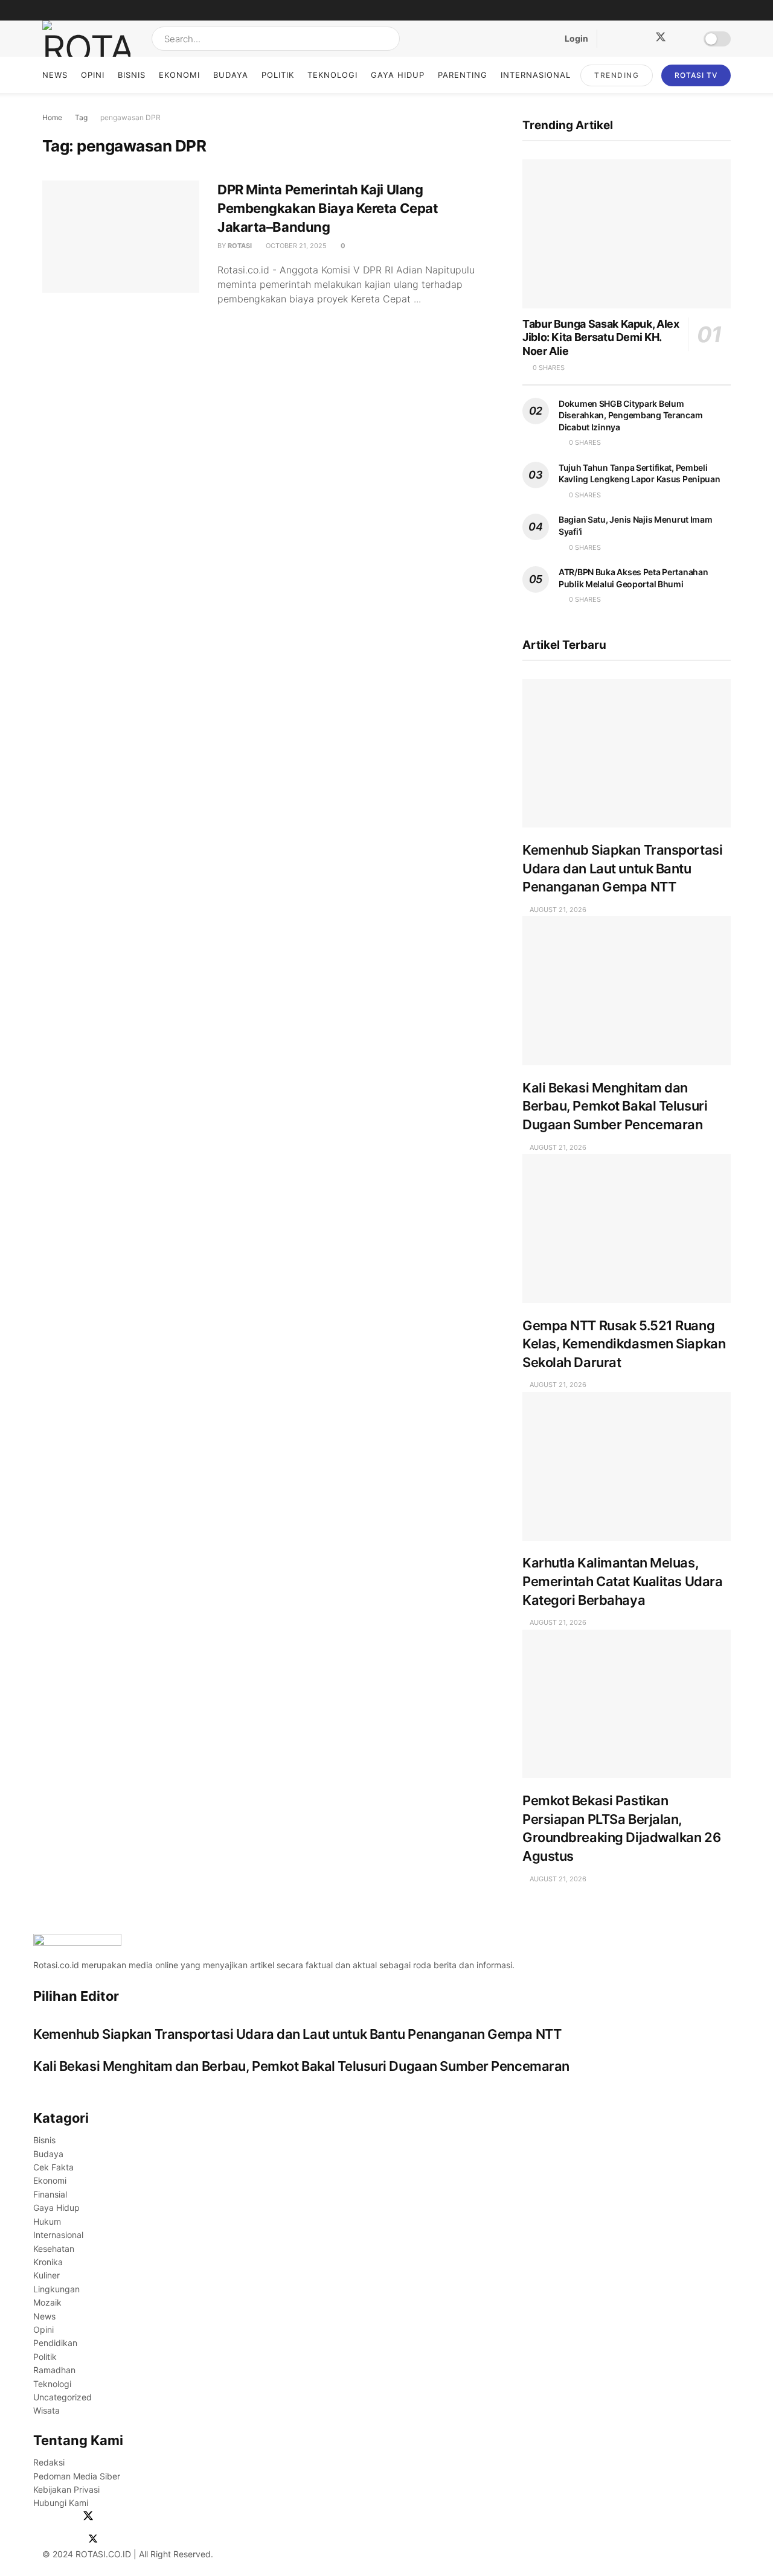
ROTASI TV (696, 75)
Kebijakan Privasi (66, 2489)
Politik (278, 75)
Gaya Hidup (398, 75)
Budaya (231, 75)
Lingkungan (56, 2289)
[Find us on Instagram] (630, 39)
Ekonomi (179, 75)
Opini (93, 75)
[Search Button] (388, 39)
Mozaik (47, 2302)
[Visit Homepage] (86, 39)
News (55, 75)
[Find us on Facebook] (610, 39)
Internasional (536, 75)
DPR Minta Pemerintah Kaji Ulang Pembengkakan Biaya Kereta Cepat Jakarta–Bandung (328, 208)
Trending (617, 75)
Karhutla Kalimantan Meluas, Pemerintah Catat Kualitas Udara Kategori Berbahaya (622, 1581)
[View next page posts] (39, 2088)
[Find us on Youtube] (682, 39)
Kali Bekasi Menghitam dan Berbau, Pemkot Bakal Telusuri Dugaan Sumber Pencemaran (615, 1106)
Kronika (48, 2262)
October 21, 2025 (295, 246)
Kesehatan (54, 2249)
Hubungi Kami (61, 2503)
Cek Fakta (53, 2167)
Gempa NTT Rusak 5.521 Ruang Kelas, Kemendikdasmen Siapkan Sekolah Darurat (624, 1344)
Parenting (463, 75)
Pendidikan (55, 2343)
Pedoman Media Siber (77, 2476)
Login (576, 38)
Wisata (47, 2410)
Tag (81, 117)
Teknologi (332, 75)
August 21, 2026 (557, 910)
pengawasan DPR (130, 117)
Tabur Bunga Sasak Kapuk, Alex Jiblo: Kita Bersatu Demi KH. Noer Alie (601, 337)
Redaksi (49, 2462)
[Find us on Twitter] (656, 39)
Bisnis (132, 75)
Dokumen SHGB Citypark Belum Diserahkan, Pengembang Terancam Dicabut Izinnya (630, 415)
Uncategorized (63, 2397)
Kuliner (47, 2275)
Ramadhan (54, 2370)
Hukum (47, 2221)
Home (52, 117)
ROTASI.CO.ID (104, 2554)
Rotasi (240, 246)
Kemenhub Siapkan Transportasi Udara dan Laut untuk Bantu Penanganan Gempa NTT (622, 868)
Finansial (50, 2194)
